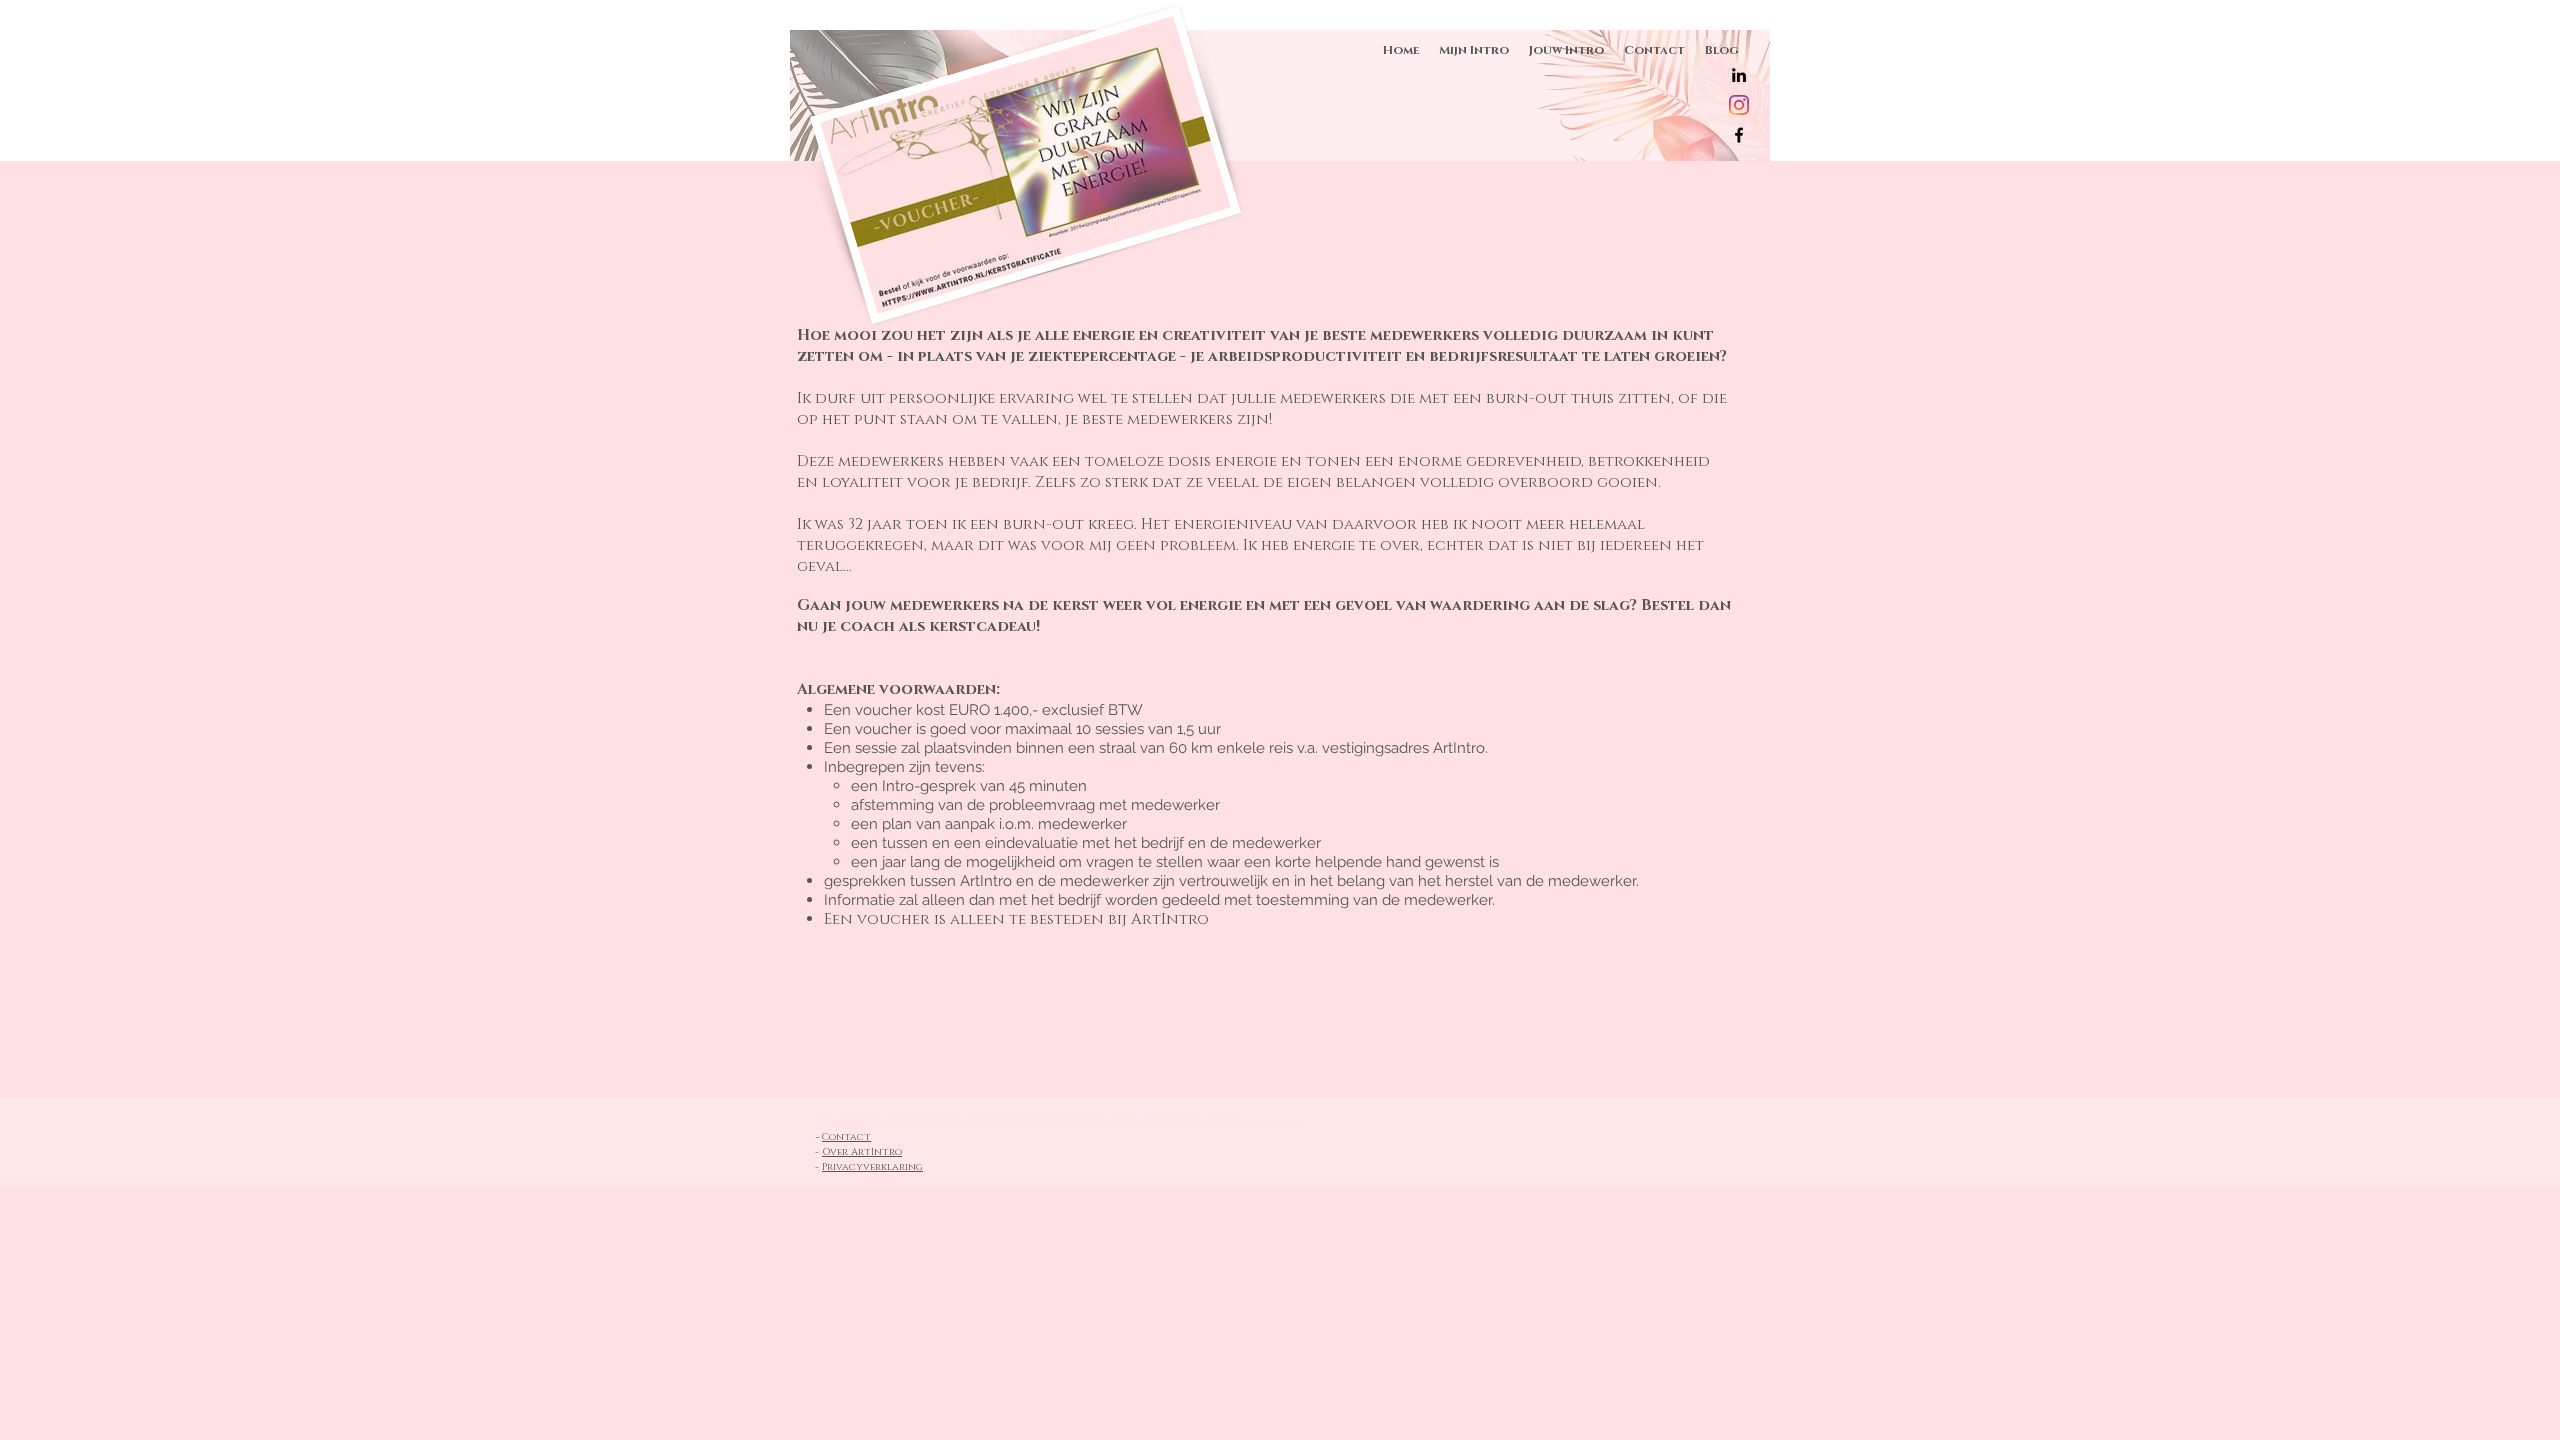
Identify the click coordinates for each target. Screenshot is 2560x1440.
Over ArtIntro (862, 1152)
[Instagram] (1739, 105)
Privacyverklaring (872, 1167)
